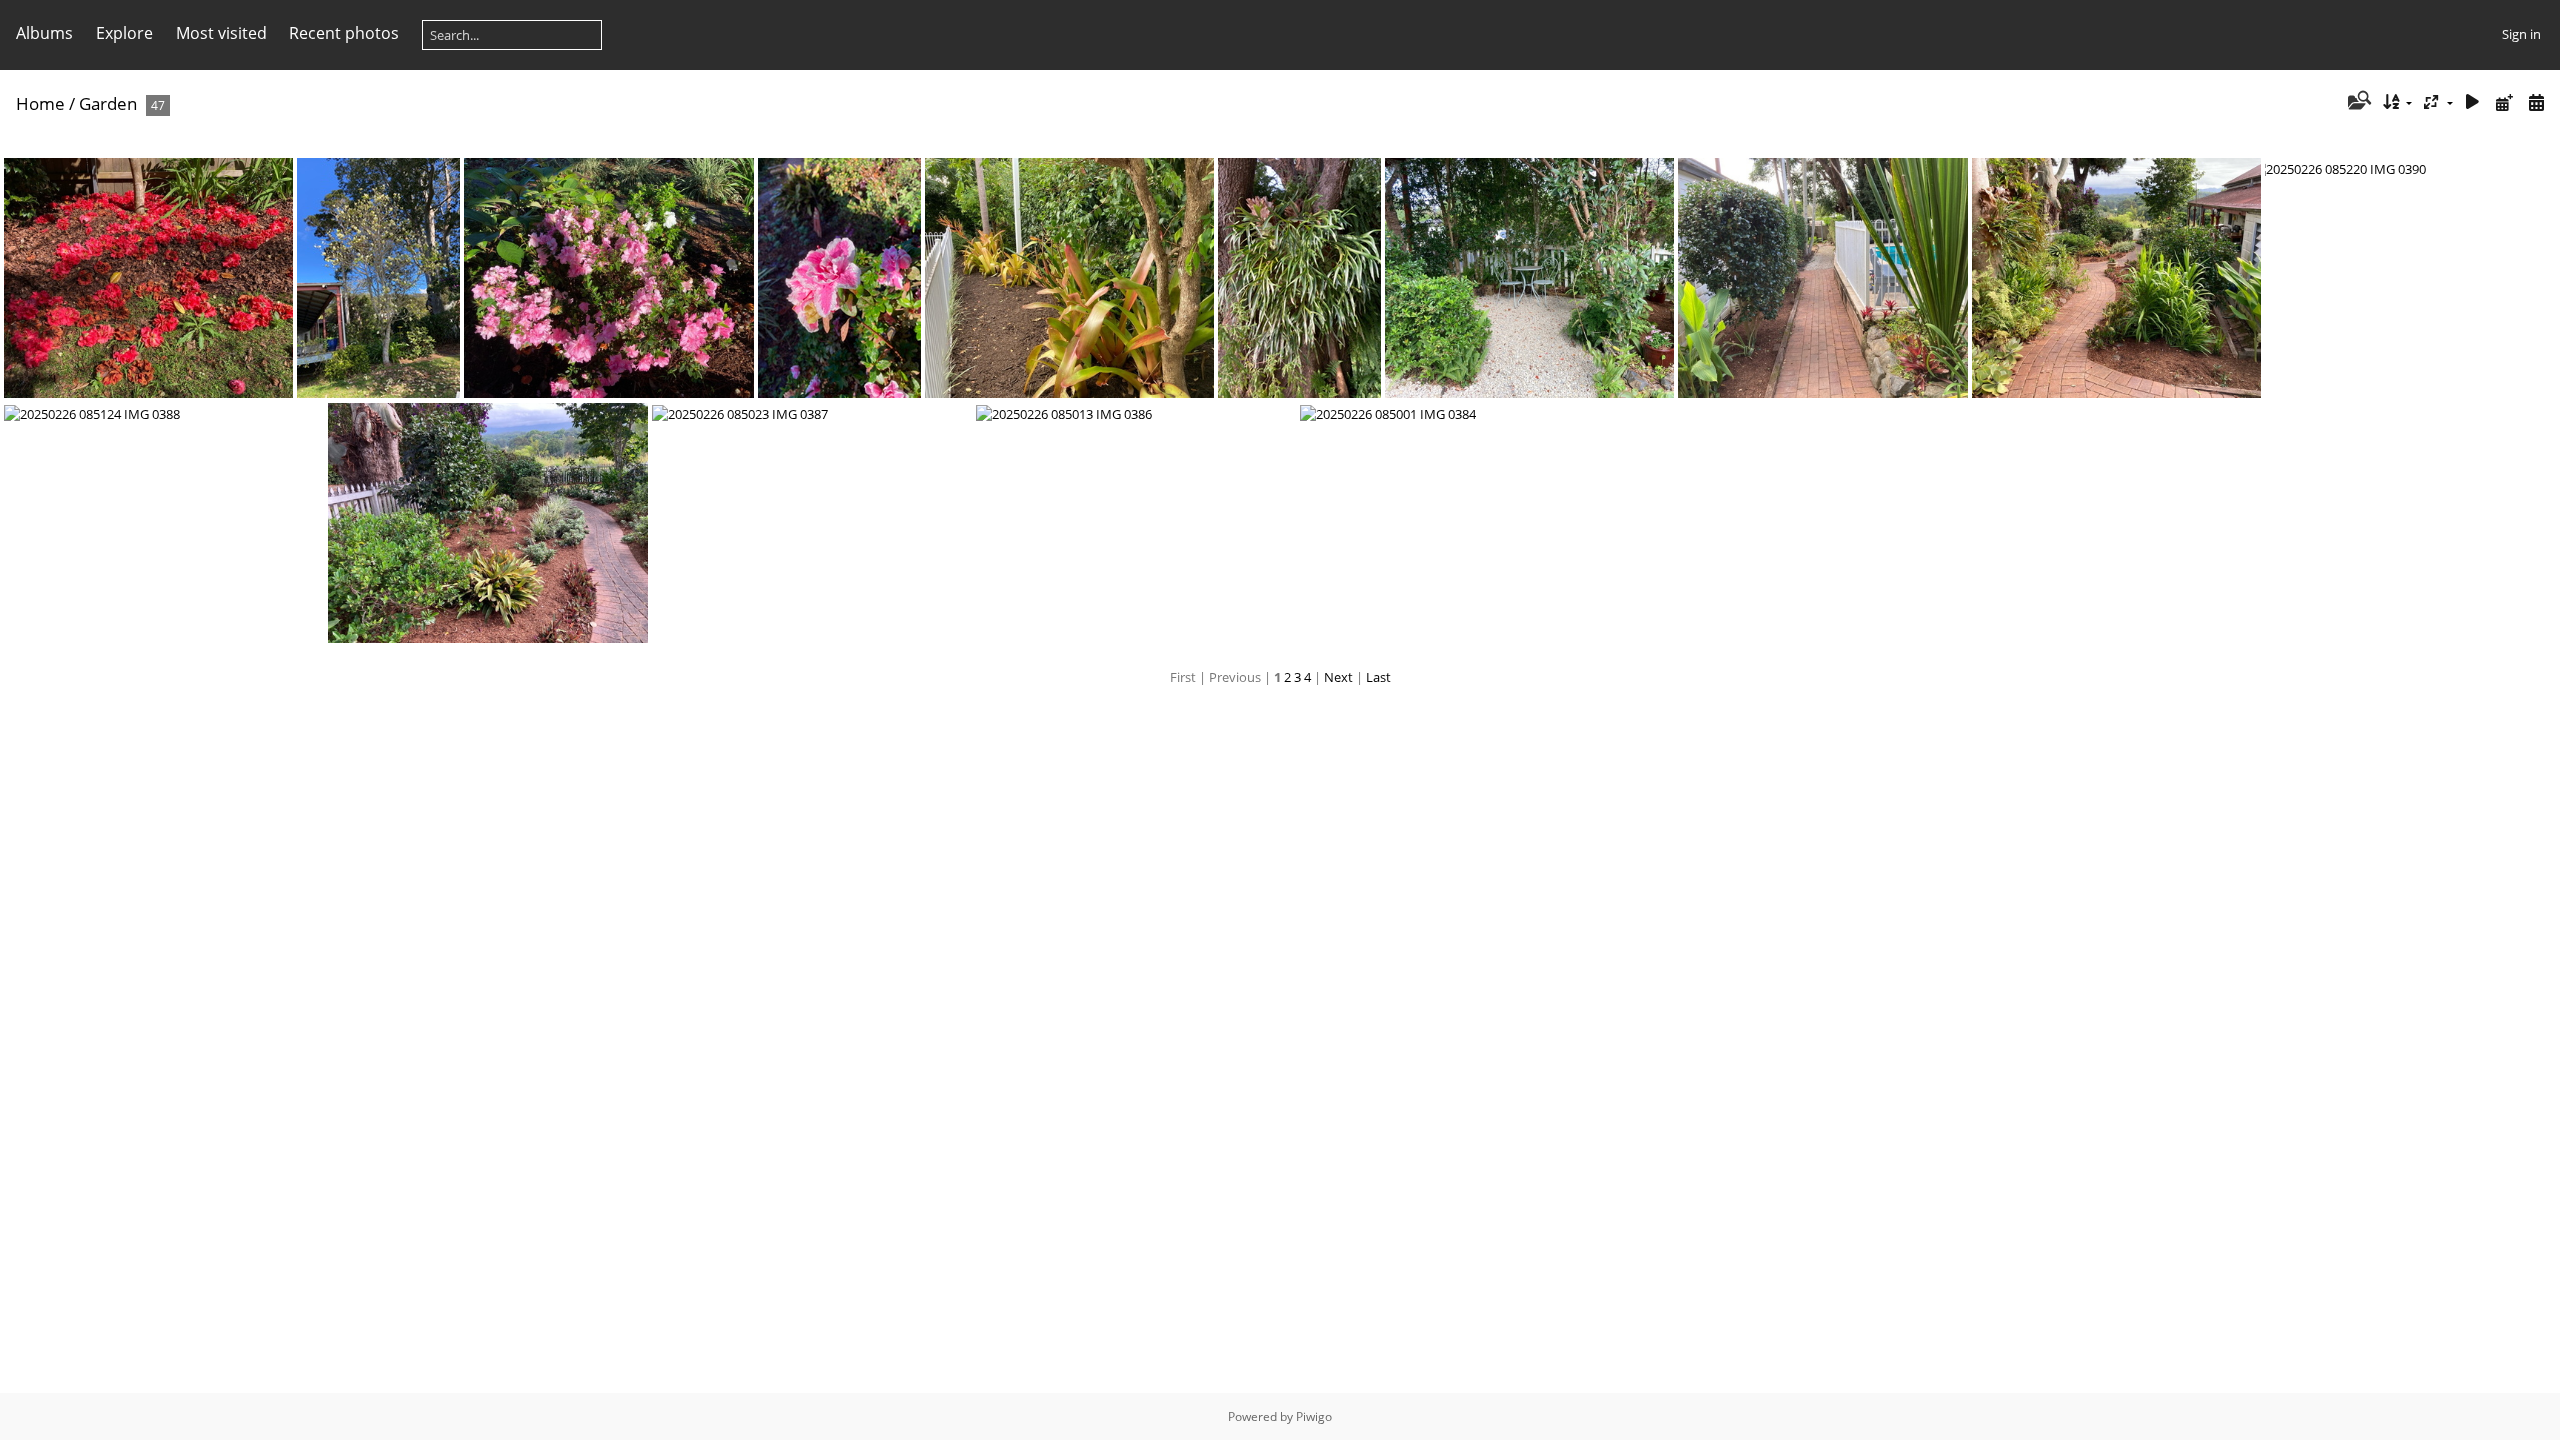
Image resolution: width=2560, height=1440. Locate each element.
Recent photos (344, 33)
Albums (44, 33)
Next (1338, 677)
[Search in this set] (2357, 102)
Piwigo (1314, 1416)
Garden (108, 103)
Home (40, 103)
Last (1378, 677)
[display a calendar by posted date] (2504, 102)
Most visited (221, 33)
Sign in (2521, 34)
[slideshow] (2473, 102)
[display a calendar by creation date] (2536, 102)
